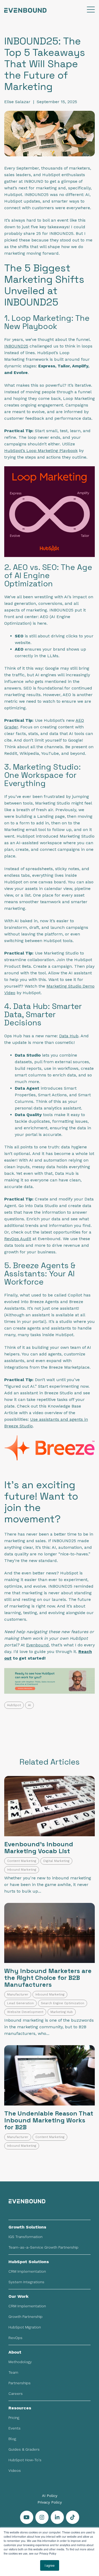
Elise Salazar (17, 102)
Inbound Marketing (22, 1870)
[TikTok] (73, 2517)
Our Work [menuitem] (18, 2296)
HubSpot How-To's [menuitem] (25, 2460)
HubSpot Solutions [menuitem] (29, 2262)
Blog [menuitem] (12, 2439)
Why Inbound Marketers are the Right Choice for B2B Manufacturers (48, 1978)
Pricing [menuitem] (14, 2418)
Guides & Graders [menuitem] (24, 2449)
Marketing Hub (62, 2012)
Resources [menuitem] (20, 2408)
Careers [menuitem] (16, 2394)
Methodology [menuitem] (20, 2362)
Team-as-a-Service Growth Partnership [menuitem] (43, 2247)
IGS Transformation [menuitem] (25, 2237)
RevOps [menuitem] (15, 2338)
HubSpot (14, 1705)
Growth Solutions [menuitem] (27, 2227)
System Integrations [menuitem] (26, 2282)
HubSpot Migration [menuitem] (25, 2327)
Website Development (25, 2012)
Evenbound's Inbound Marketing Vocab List (39, 1847)
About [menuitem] (15, 2352)
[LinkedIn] (57, 2517)
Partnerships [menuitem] (20, 2383)
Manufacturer (18, 1994)
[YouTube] (27, 2517)
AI (29, 1705)
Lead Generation (20, 2003)
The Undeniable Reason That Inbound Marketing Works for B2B (49, 2120)
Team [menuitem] (13, 2372)
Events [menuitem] (15, 2428)
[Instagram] (42, 2517)
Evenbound (37, 1645)
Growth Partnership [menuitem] (25, 2317)
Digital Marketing (56, 1861)
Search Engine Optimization (63, 2003)
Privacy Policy (50, 2502)
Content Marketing (22, 1861)
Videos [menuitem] (15, 2470)
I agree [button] (50, 2565)
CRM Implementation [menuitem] (27, 2271)
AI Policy (50, 2496)
